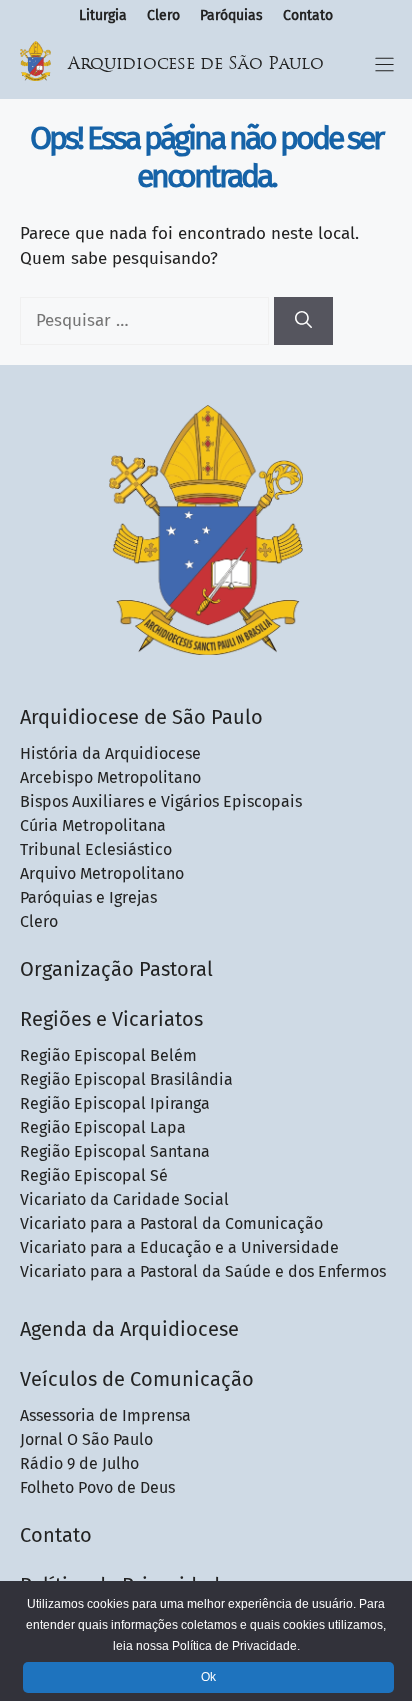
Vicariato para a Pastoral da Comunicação (171, 1223)
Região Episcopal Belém (108, 1055)
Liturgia (103, 15)
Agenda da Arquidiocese (129, 1329)
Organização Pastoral (116, 969)
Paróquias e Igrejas (88, 897)
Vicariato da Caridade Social (124, 1199)
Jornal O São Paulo (86, 1439)
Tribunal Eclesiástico (96, 849)
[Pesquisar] (303, 321)
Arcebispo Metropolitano (110, 777)
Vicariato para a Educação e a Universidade (179, 1247)
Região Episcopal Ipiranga (115, 1103)
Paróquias (231, 15)
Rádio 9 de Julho (79, 1463)
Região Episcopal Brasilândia (126, 1079)
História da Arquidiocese (110, 753)
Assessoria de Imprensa (105, 1415)
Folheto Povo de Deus (97, 1487)
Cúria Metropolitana (93, 825)
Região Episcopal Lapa (103, 1127)
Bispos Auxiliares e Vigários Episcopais (161, 801)
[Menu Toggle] (384, 64)
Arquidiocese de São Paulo (196, 64)
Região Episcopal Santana (115, 1151)
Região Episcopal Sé (94, 1175)
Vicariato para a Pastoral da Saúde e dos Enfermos (203, 1271)
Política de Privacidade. (236, 1646)
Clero (163, 15)
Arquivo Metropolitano (102, 873)
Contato (308, 15)
